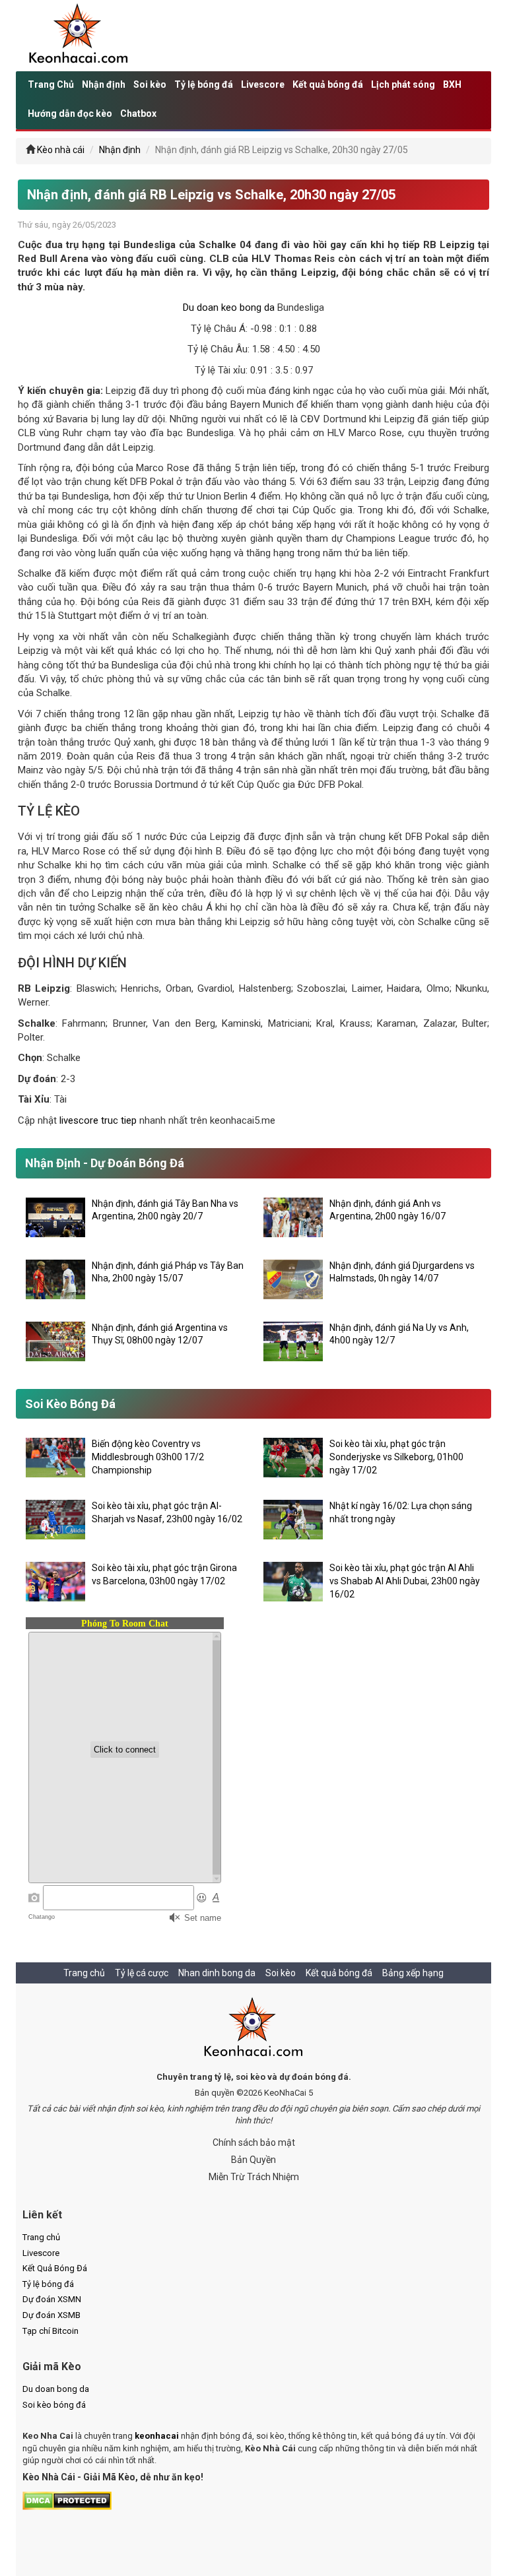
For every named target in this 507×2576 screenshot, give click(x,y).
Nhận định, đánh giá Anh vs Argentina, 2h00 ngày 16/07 (388, 1210)
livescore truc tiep (98, 1120)
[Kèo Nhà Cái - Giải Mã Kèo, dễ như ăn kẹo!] (79, 35)
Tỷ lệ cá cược (142, 1973)
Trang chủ (84, 1973)
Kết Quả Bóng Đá (55, 2268)
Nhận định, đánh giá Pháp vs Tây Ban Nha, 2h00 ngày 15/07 (168, 1272)
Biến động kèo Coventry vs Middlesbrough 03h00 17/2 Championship (148, 1457)
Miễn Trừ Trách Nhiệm (254, 2177)
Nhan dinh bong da (217, 1973)
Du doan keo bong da (229, 307)
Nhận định (104, 84)
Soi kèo (150, 84)
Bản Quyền (253, 2160)
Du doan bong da (56, 2389)
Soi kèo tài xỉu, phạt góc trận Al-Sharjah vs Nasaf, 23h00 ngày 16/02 (167, 1512)
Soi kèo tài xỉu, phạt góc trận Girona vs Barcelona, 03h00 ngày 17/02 (164, 1574)
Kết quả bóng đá (328, 84)
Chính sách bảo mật (254, 2142)
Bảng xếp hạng (413, 1973)
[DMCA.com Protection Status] (67, 2500)
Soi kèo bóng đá (54, 2405)
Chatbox (138, 113)
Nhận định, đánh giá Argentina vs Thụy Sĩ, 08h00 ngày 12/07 (160, 1334)
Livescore (263, 84)
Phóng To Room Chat (125, 1624)
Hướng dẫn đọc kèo (70, 113)
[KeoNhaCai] (254, 2028)
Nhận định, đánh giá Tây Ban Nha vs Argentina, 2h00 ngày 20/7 (165, 1210)
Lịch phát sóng (403, 84)
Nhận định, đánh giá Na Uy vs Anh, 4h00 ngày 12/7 (399, 1334)
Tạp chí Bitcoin (51, 2331)
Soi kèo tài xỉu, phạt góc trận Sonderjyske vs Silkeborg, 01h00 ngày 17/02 (396, 1457)
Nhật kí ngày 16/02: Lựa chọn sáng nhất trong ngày (401, 1512)
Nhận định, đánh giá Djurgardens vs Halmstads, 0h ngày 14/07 (402, 1272)
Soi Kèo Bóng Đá (70, 1404)
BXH (452, 84)
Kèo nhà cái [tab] (61, 150)
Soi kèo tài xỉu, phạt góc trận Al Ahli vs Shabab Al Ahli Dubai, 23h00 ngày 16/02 (405, 1581)
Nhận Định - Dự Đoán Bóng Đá (105, 1163)
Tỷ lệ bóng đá (204, 84)
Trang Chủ (51, 84)
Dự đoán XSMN (52, 2299)
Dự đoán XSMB (51, 2315)
